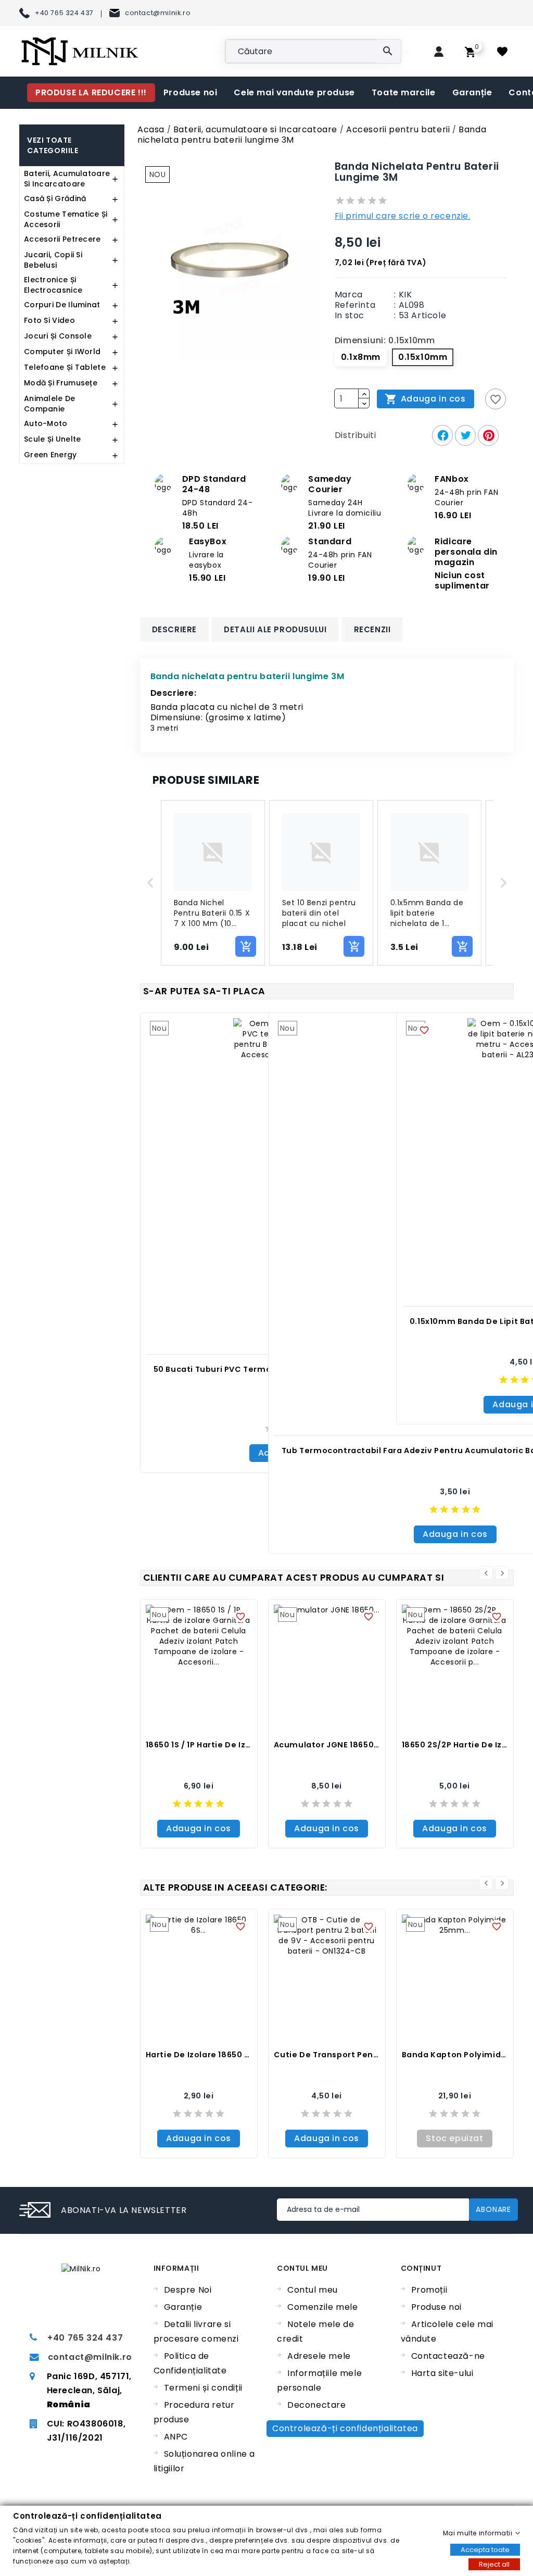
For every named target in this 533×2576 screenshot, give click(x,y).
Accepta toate (485, 2549)
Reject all (494, 2564)
